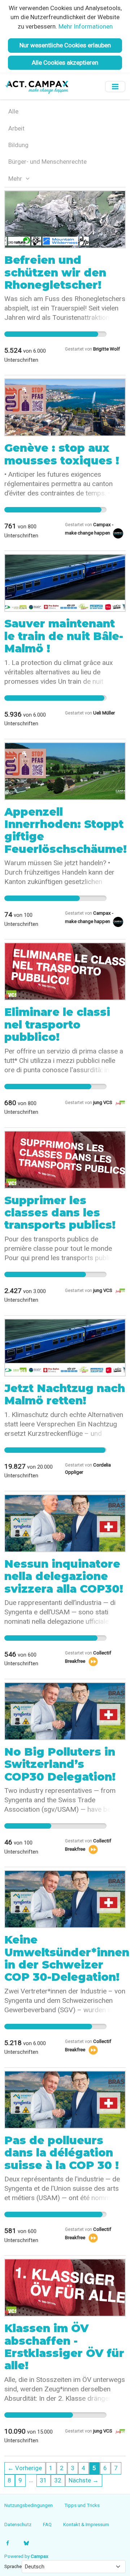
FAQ (47, 2524)
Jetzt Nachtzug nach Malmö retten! (65, 1394)
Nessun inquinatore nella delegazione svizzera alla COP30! (64, 1576)
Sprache (13, 2566)
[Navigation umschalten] (115, 87)
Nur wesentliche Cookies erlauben (65, 45)
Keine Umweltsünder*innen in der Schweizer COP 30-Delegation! (67, 1958)
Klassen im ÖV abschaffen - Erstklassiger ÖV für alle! (64, 2347)
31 (43, 2480)
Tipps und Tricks (82, 2505)
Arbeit (16, 128)
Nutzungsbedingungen (29, 2505)
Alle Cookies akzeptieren (65, 63)
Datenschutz (18, 2524)
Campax (40, 2556)
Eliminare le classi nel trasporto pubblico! (57, 1025)
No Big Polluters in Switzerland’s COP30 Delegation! (60, 1764)
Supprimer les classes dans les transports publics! (60, 1213)
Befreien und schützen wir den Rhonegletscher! (55, 272)
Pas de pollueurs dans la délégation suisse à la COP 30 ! (62, 2153)
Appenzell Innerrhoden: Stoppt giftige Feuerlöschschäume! (66, 830)
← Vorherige (25, 2468)
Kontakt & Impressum (86, 2524)
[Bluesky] (26, 2543)
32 (58, 2480)
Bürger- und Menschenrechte (47, 162)
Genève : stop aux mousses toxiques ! (62, 454)
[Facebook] (8, 2543)
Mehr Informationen (86, 26)
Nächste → (84, 2480)
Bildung (18, 145)
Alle (13, 111)
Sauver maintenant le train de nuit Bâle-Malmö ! (64, 636)
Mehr (16, 179)
